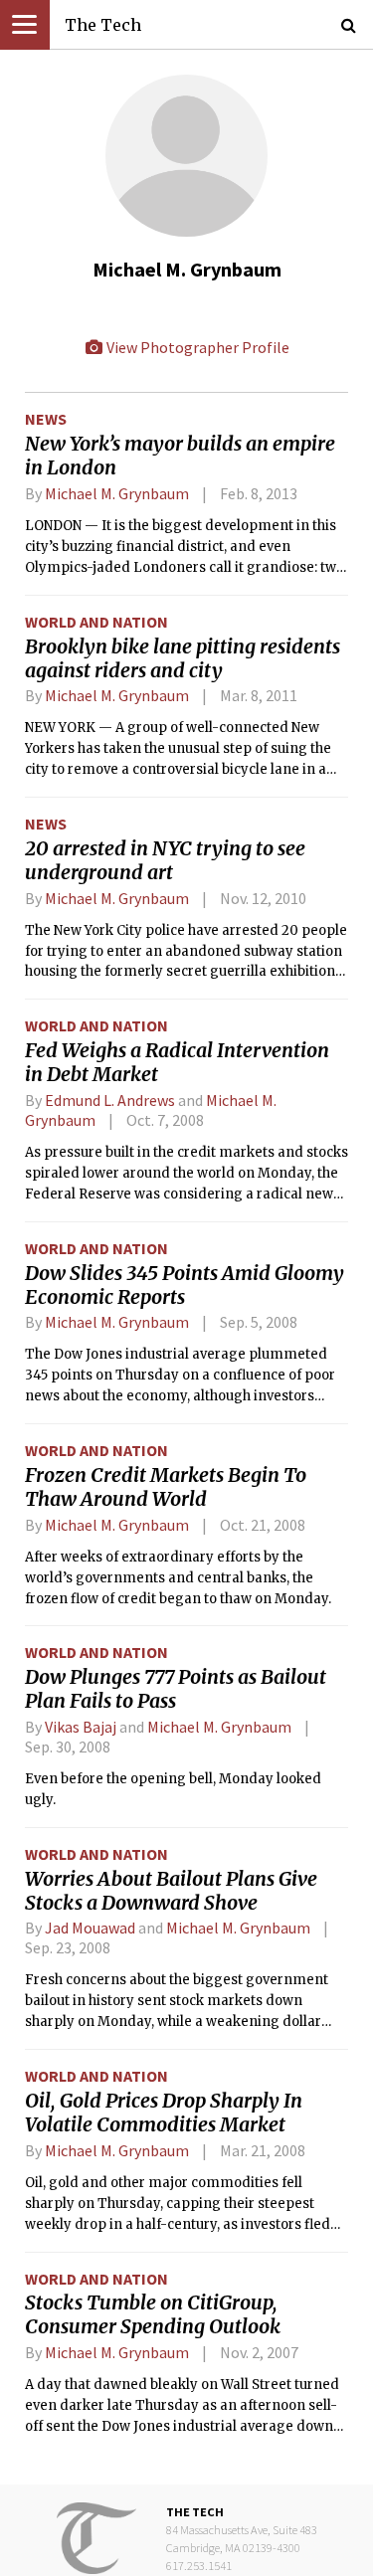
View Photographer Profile (196, 347)
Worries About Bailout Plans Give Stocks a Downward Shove (171, 1891)
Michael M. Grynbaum (117, 493)
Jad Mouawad (90, 1928)
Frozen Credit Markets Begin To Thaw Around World (166, 1487)
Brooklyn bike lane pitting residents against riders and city (183, 658)
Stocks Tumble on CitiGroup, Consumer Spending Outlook (153, 2314)
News (46, 419)
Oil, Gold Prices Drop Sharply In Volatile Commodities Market (164, 2113)
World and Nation (96, 622)
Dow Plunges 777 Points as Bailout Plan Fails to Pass (176, 1689)
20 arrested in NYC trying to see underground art (165, 860)
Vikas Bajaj (81, 1727)
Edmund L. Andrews (110, 1100)
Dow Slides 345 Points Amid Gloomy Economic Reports (185, 1285)
